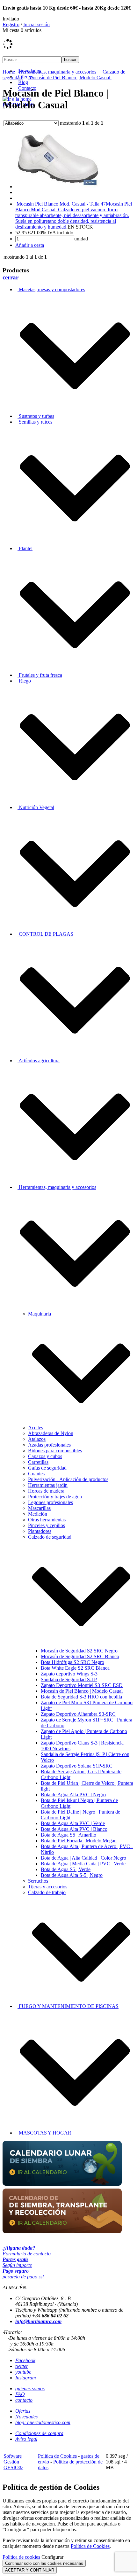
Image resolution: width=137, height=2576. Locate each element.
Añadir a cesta (30, 245)
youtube (23, 2372)
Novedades (26, 2417)
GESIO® (13, 2467)
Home (9, 72)
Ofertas (23, 2411)
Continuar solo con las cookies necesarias (44, 2563)
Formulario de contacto (27, 2251)
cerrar (11, 277)
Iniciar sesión (36, 24)
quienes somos (30, 2389)
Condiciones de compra (39, 2433)
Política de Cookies (57, 2456)
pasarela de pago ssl (23, 2274)
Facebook (25, 2360)
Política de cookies (21, 2557)
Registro (11, 24)
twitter (22, 2366)
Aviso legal (26, 2439)
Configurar (52, 2557)
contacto (24, 2400)
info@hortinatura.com (38, 2321)
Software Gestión (13, 2459)
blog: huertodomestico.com (43, 2422)
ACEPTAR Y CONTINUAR (30, 2570)
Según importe (17, 2262)
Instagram (26, 2378)
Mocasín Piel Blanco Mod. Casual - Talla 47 (61, 204)
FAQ (20, 2394)
